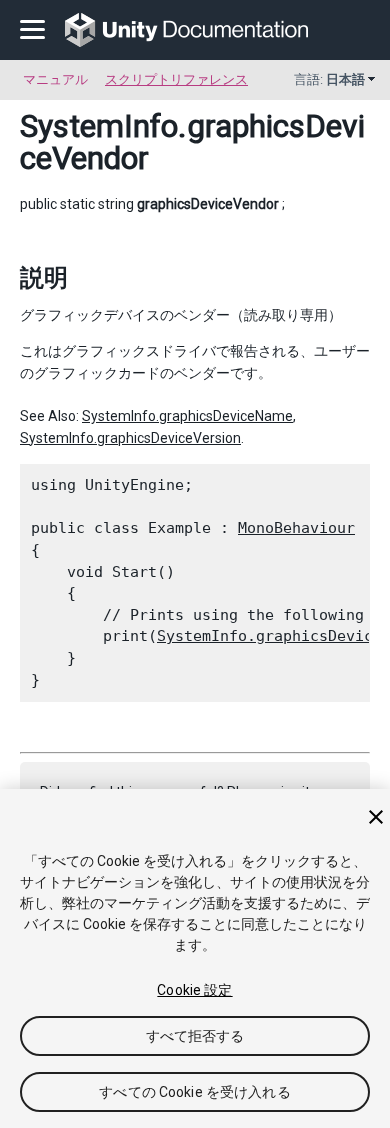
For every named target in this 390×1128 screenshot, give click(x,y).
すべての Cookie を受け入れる (195, 1092)
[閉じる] (376, 817)
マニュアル (55, 79)
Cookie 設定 (194, 990)
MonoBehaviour (296, 528)
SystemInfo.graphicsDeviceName (187, 416)
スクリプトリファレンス (176, 79)
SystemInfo (99, 126)
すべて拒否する (195, 1036)
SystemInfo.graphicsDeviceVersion (130, 438)
